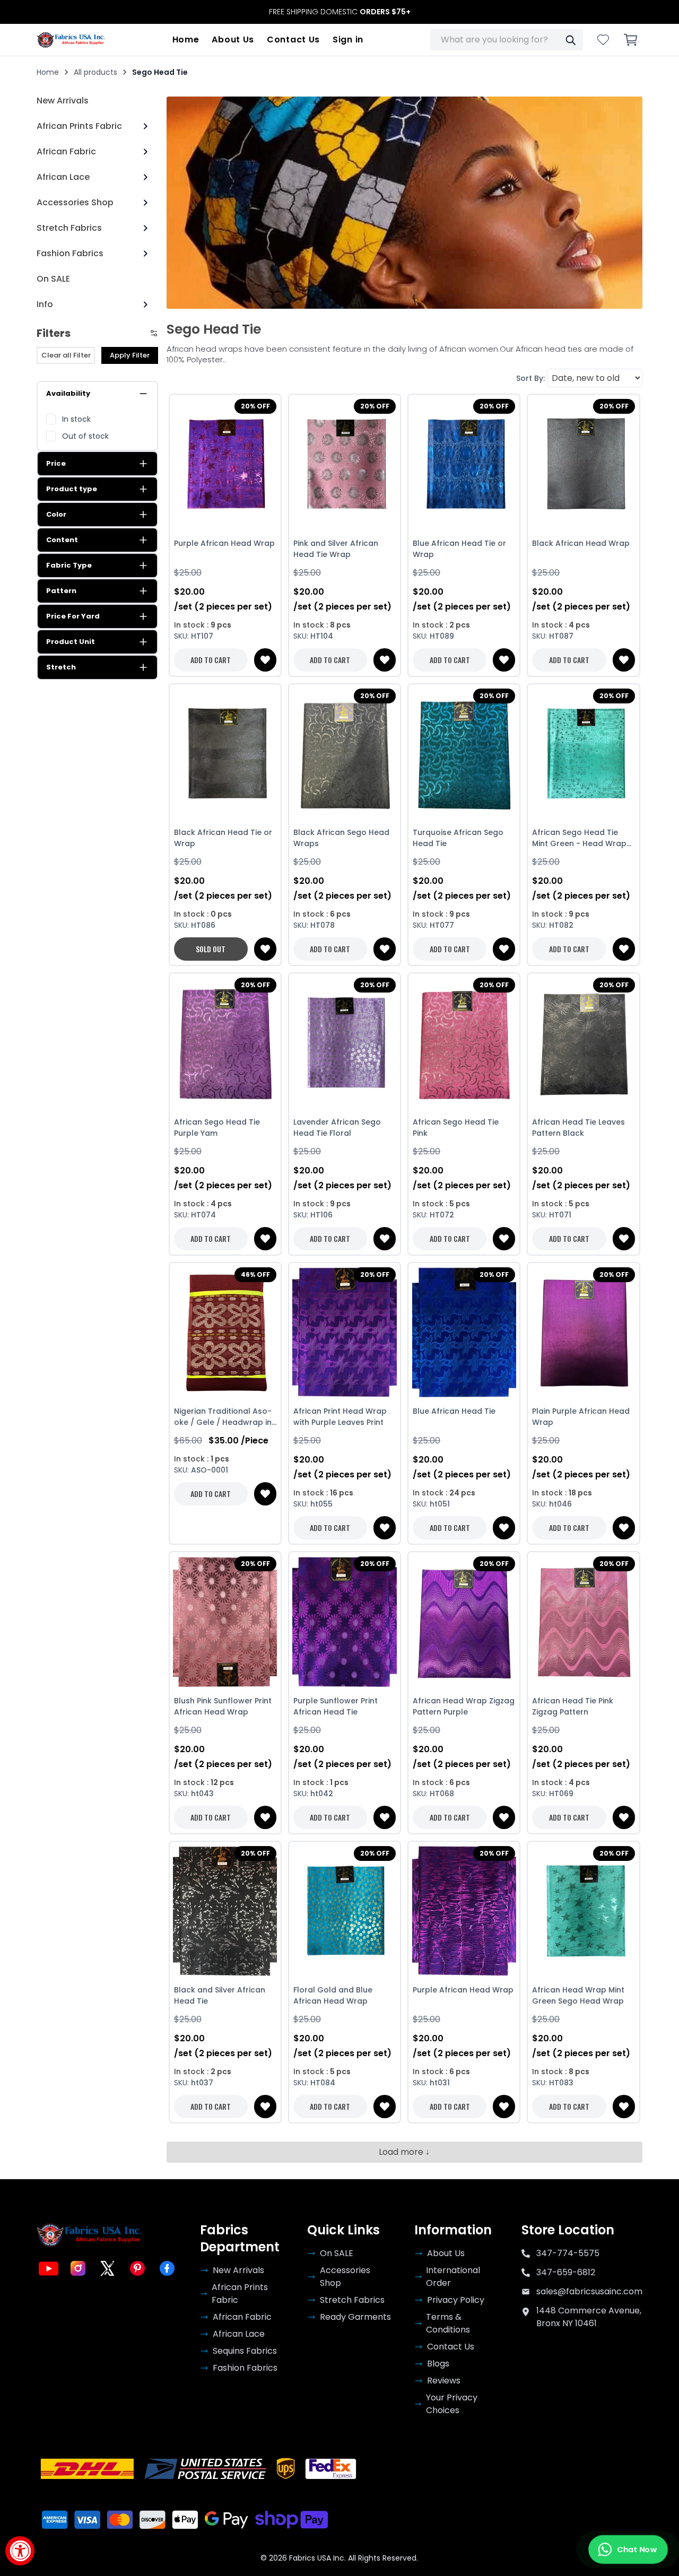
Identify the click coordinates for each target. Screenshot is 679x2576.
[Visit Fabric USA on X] (108, 2268)
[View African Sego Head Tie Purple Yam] (225, 1043)
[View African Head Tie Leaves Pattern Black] (583, 1043)
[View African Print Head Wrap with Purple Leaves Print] (345, 1333)
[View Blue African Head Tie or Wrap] (464, 464)
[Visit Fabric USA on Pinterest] (137, 2268)
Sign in (348, 40)
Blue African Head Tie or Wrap (459, 549)
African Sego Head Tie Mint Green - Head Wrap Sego (579, 838)
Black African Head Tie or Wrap (223, 838)
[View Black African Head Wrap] (583, 464)
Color (56, 514)
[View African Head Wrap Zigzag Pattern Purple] (464, 1622)
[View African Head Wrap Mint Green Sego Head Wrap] (583, 1911)
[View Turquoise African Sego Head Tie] (464, 754)
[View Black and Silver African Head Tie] (225, 1911)
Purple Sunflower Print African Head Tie (336, 1706)
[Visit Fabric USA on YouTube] (48, 2268)
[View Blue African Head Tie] (464, 1333)
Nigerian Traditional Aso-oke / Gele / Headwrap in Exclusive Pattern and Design (223, 1417)
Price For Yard (73, 616)
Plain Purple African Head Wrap (581, 1417)
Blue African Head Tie (454, 1411)
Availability (68, 393)
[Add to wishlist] (265, 660)
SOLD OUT (211, 949)
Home (186, 40)
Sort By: (530, 378)
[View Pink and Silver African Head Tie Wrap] (345, 464)
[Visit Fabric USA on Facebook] (167, 2268)
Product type (72, 489)
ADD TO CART (211, 660)
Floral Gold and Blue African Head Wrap (333, 1995)
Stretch (61, 667)
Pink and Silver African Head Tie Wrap (336, 549)
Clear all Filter (66, 355)
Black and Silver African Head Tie (220, 1995)
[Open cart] (631, 40)
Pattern (61, 591)
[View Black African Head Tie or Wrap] (225, 754)
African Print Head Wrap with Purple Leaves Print (340, 1417)
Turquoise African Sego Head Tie (458, 838)
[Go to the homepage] (71, 40)
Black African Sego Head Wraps (341, 838)
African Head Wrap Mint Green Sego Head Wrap (578, 1995)
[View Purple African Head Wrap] (225, 464)
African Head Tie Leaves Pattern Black (578, 1128)
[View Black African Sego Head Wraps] (345, 754)
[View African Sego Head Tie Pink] (464, 1043)
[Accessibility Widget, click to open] (20, 2551)
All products (95, 72)
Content (62, 540)
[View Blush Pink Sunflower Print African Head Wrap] (225, 1622)
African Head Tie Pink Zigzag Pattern (573, 1706)
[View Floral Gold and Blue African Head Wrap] (345, 1911)
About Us (233, 40)
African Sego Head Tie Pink (456, 1128)
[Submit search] (570, 40)
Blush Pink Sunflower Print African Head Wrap (223, 1706)
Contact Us (293, 40)
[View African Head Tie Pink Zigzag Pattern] (583, 1622)
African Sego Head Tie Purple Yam (217, 1128)
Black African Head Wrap (581, 543)
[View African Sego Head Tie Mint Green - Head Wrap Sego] (583, 754)
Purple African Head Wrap (224, 543)
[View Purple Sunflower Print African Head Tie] (345, 1622)
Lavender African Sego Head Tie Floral (337, 1128)
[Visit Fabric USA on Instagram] (78, 2268)
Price (56, 463)
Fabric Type (69, 565)
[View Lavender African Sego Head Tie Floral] (345, 1043)
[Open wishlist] (603, 40)
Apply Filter (130, 355)
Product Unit (71, 642)
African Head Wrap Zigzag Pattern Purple (464, 1706)
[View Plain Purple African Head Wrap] (583, 1333)
